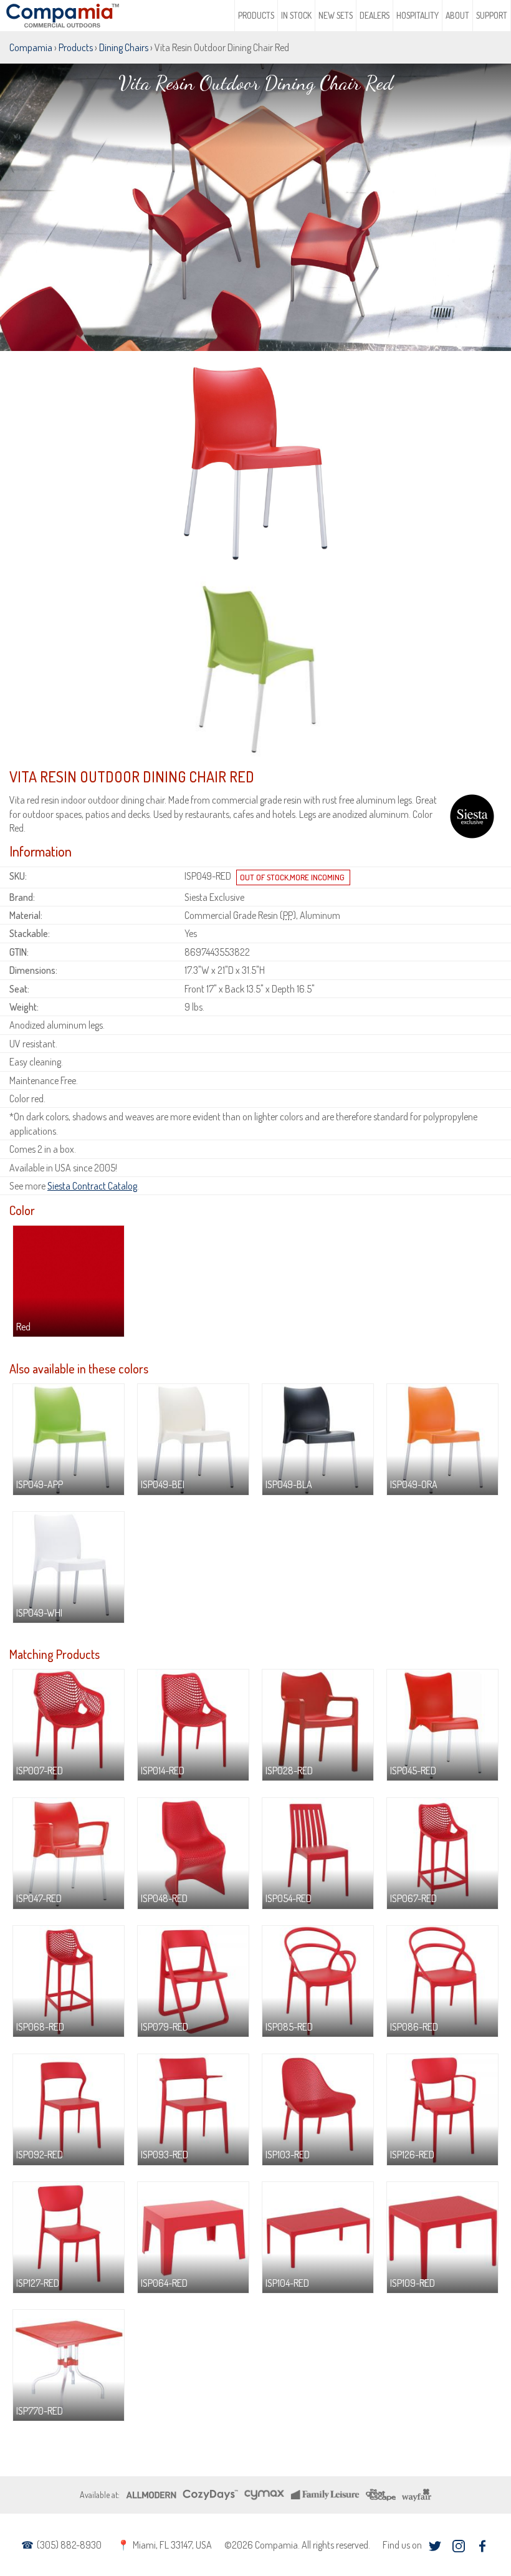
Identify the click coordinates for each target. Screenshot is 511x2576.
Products (256, 15)
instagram (458, 2546)
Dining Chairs (124, 47)
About (457, 15)
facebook (482, 2546)
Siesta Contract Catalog (92, 1186)
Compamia (31, 47)
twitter (435, 2546)
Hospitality (418, 15)
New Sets (336, 15)
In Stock (296, 15)
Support (492, 15)
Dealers (375, 15)
